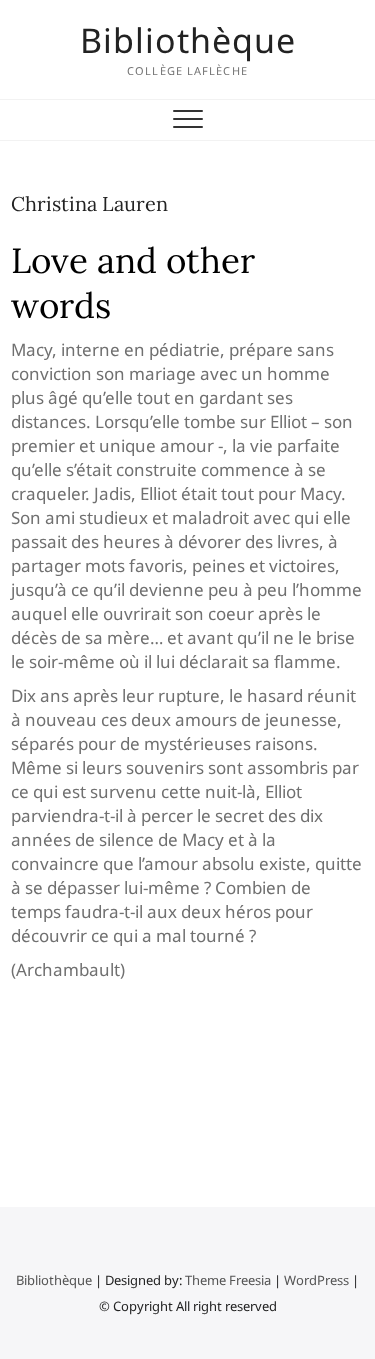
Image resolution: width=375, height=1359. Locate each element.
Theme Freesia (228, 1280)
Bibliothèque (188, 40)
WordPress (316, 1280)
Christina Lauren (89, 203)
